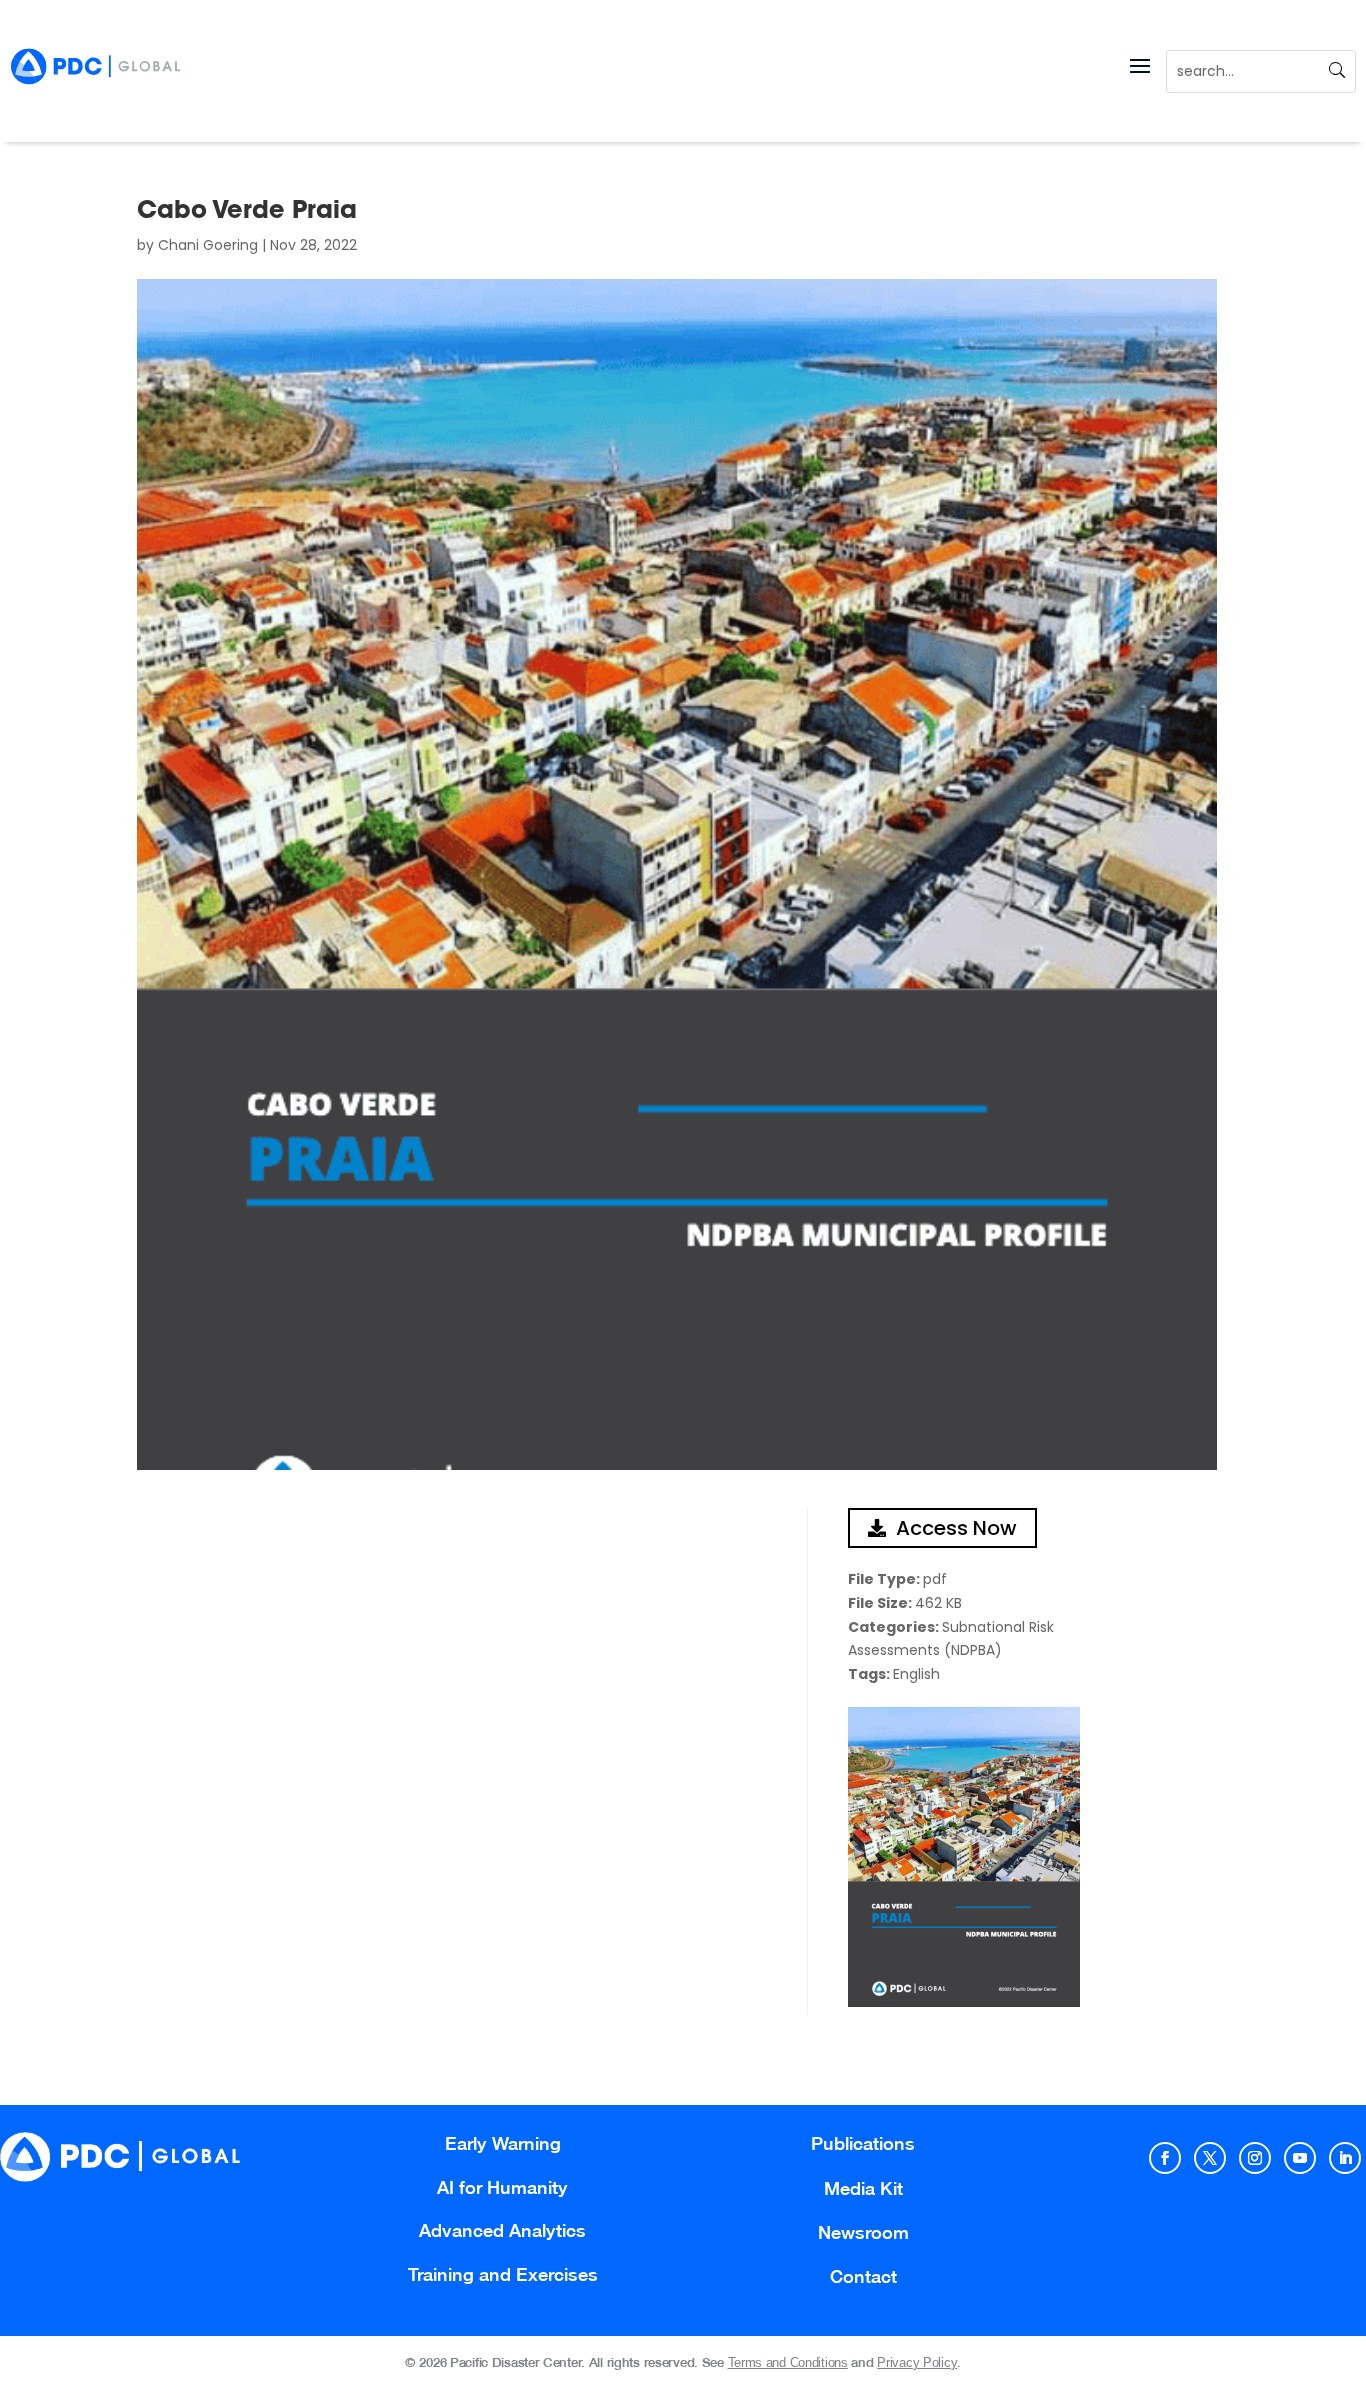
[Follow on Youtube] (1300, 2158)
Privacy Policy (917, 2362)
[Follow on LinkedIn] (1345, 2158)
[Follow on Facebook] (1165, 2158)
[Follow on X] (1210, 2158)
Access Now (956, 1528)
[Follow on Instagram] (1255, 2158)
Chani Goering (208, 245)
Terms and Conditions (788, 2362)
